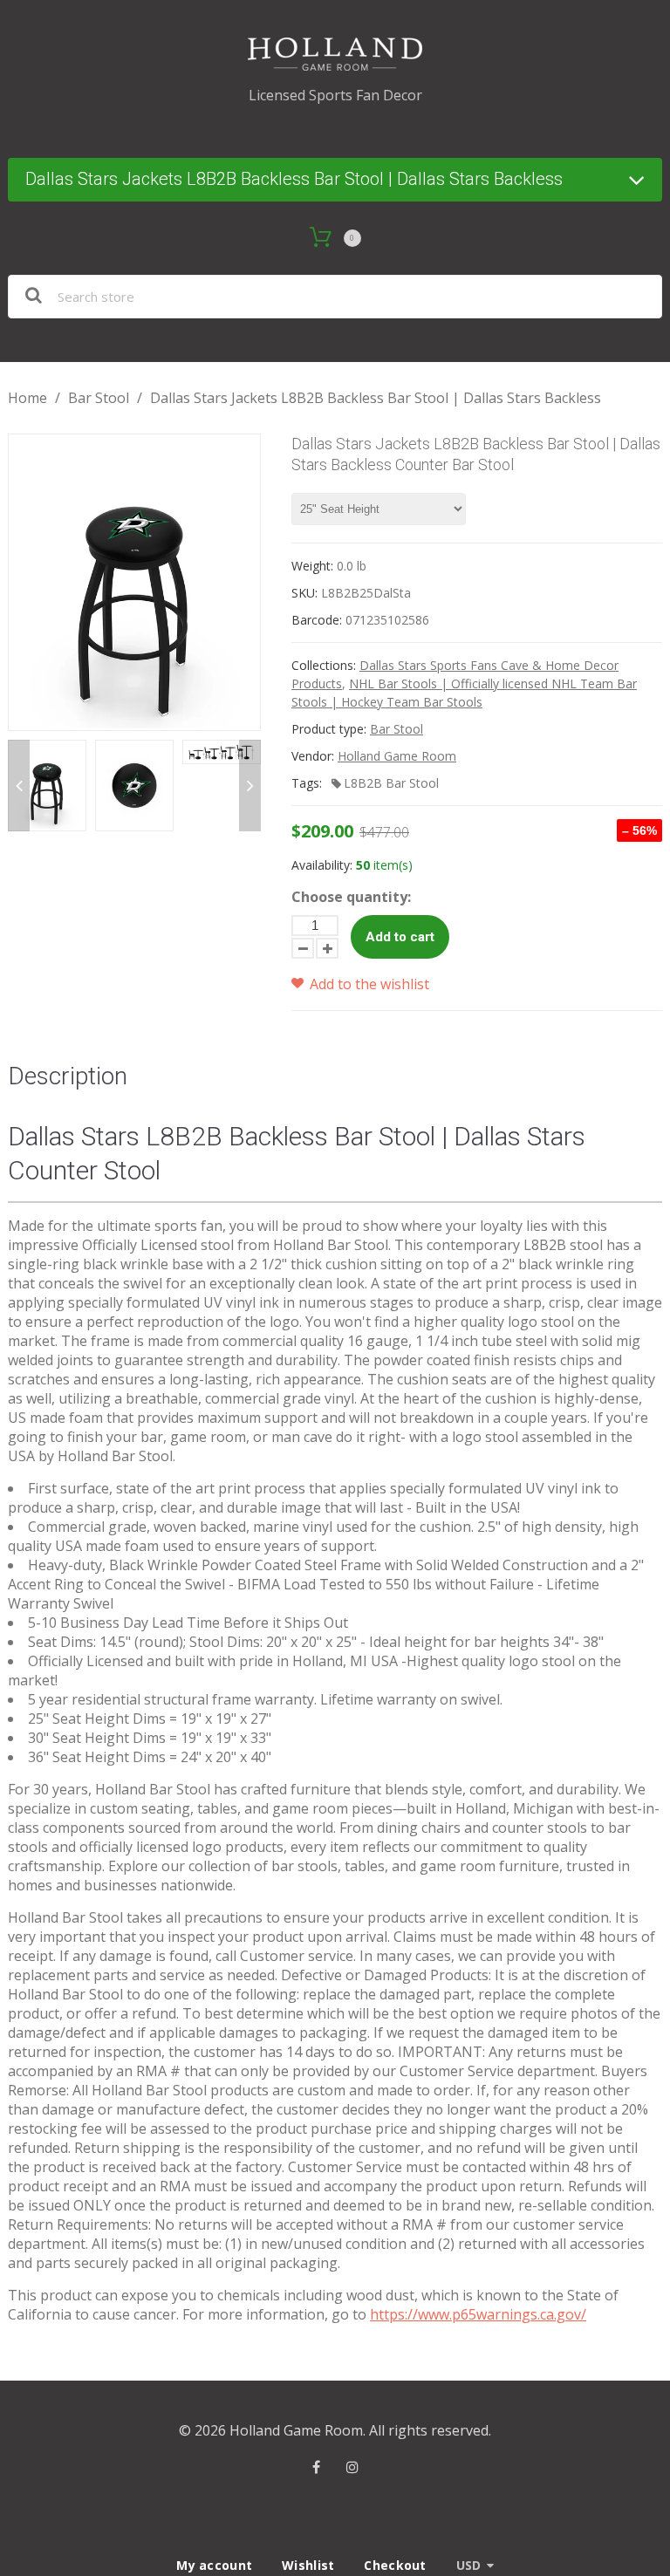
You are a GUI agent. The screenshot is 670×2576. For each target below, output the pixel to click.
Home (27, 398)
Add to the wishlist (368, 984)
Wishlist (308, 2565)
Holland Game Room (397, 756)
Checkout (395, 2565)
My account (214, 2565)
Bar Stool (99, 398)
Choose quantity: (351, 897)
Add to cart (400, 937)
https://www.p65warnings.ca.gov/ (478, 2314)
